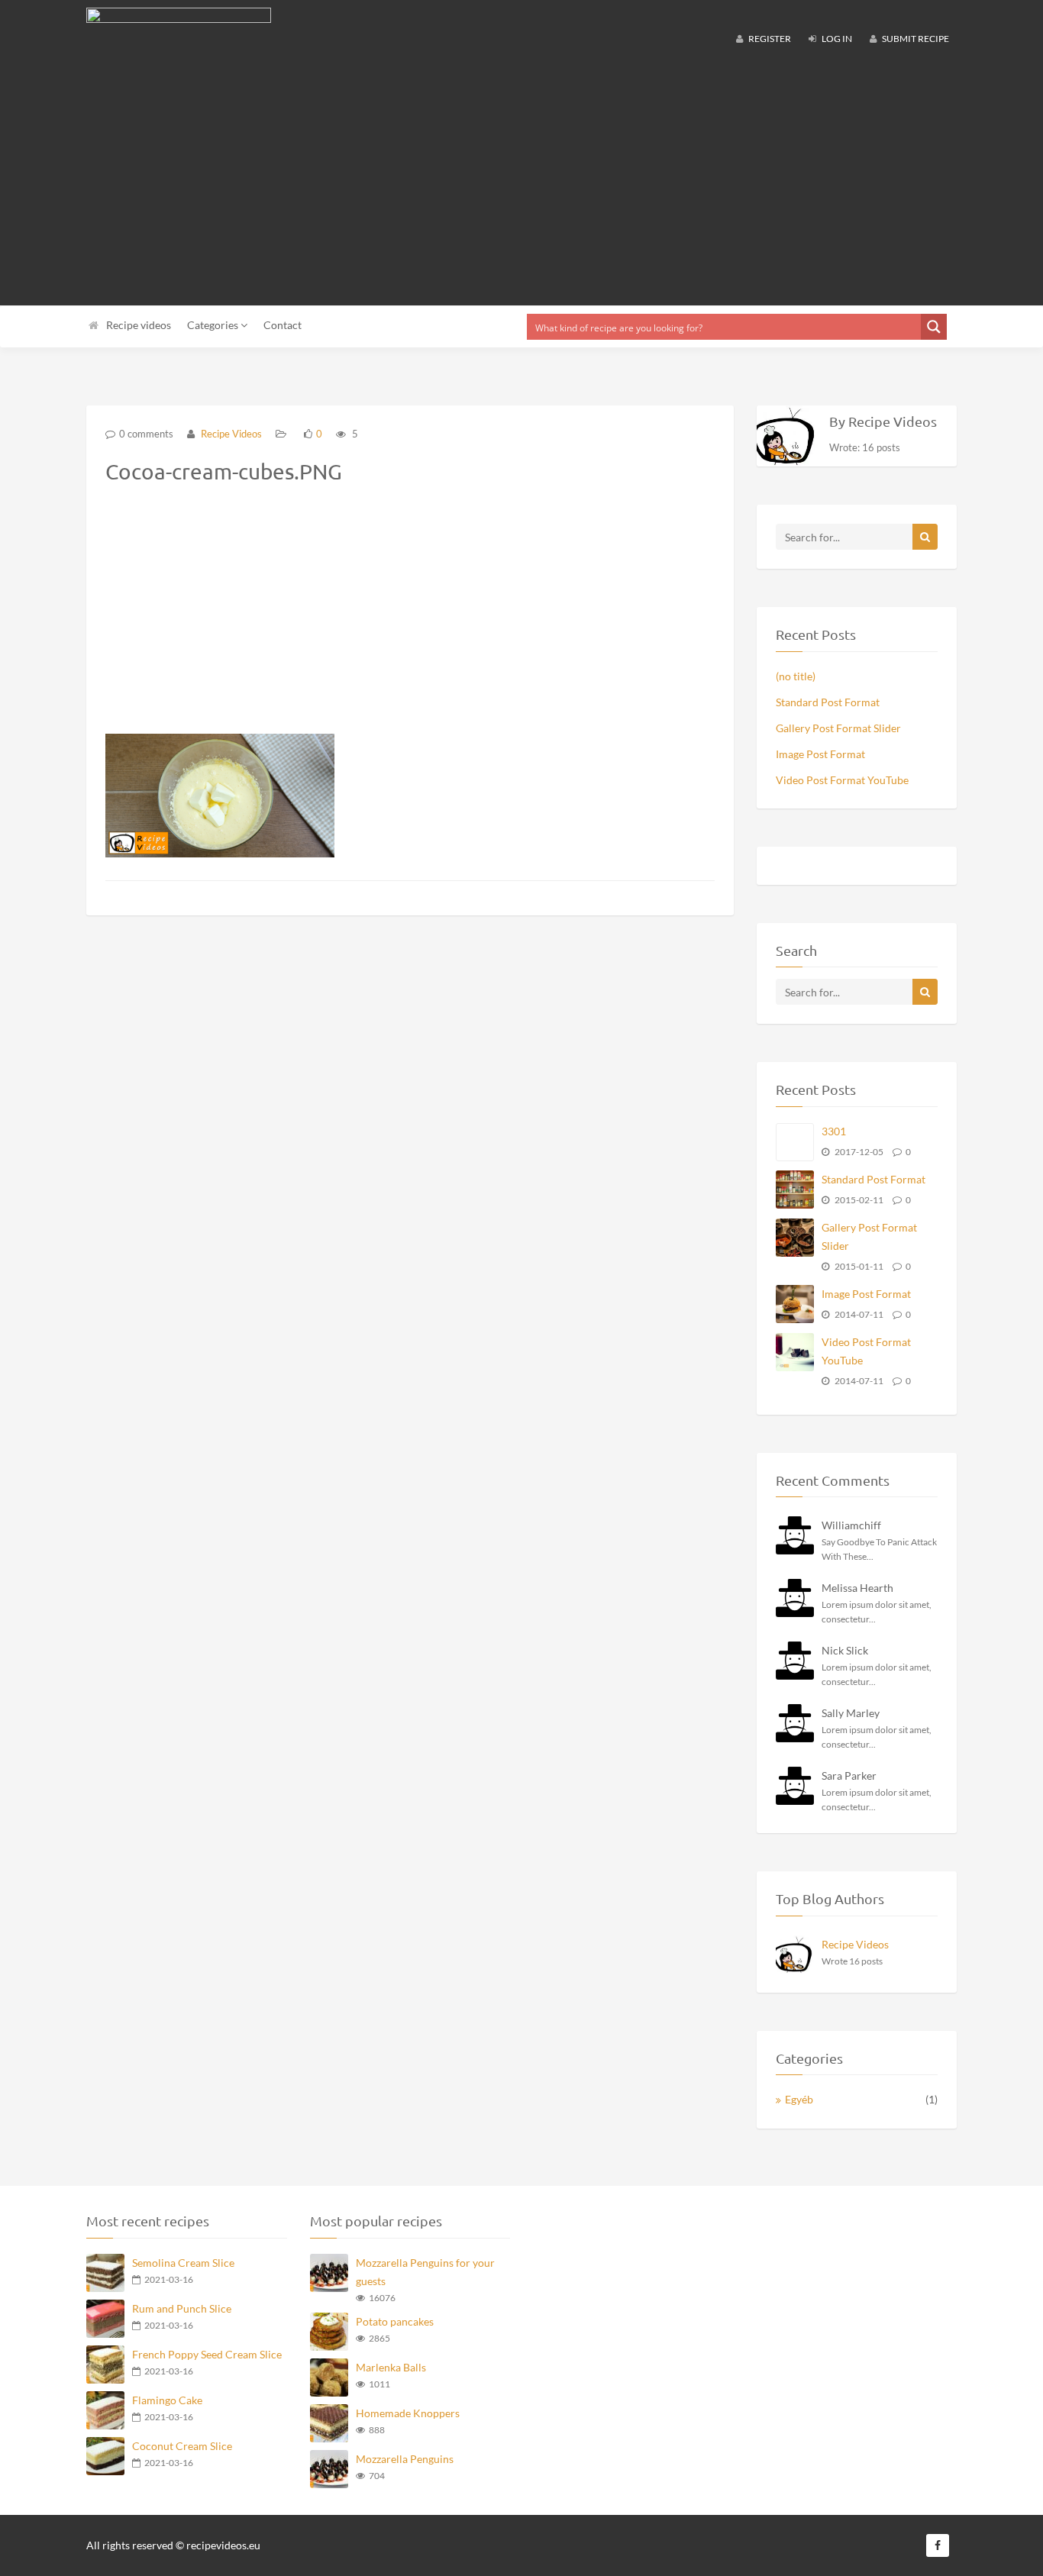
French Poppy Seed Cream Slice (207, 2354)
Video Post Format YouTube (842, 780)
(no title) (796, 676)
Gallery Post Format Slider (838, 728)
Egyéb (799, 2099)
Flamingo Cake (167, 2400)
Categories (214, 325)
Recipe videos (139, 325)
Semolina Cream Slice (183, 2263)
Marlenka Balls (391, 2367)
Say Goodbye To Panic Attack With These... (879, 1549)
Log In (836, 39)
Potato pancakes (395, 2321)
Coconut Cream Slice (182, 2446)
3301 (834, 1131)
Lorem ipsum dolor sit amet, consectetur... (877, 1612)
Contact (283, 325)
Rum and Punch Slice (182, 2308)
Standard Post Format (828, 702)
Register (769, 39)
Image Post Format (820, 754)
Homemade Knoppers (408, 2413)
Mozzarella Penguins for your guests (425, 2272)
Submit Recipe (915, 39)
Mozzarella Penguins (405, 2459)
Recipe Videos (230, 434)
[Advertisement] (521, 183)
